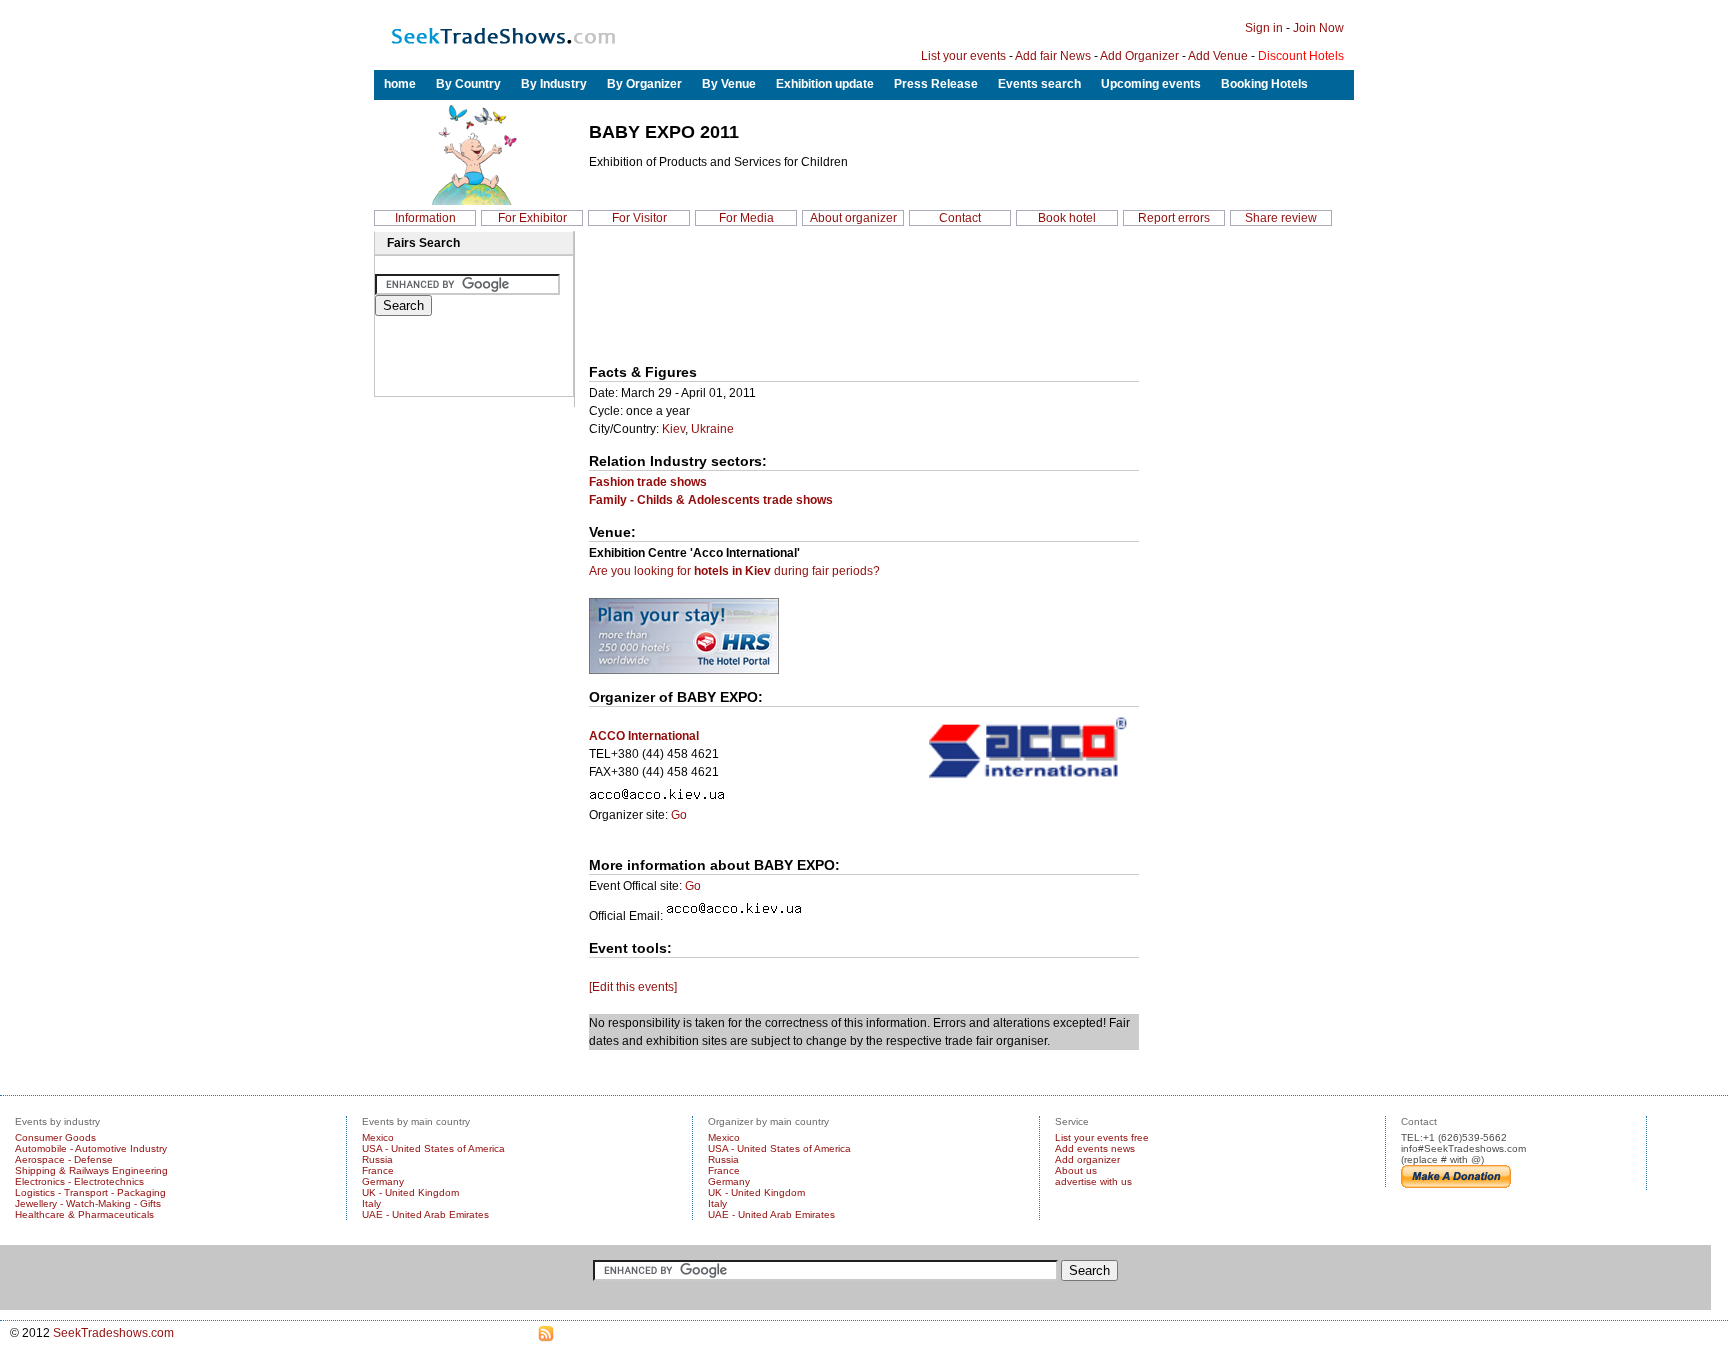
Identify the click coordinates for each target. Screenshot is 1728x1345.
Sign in (1264, 28)
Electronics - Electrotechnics (79, 1181)
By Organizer (644, 84)
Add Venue (1218, 56)
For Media (746, 218)
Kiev (673, 429)
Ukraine (712, 429)
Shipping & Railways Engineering (91, 1170)
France (378, 1170)
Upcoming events (1151, 84)
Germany (383, 1181)
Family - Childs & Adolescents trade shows (711, 500)
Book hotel (1067, 218)
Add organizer (1087, 1159)
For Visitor (639, 218)
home (400, 84)
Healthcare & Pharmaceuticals (84, 1214)
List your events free (1102, 1137)
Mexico (378, 1137)
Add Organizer (1139, 56)
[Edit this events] (633, 987)
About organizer (853, 218)
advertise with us (1093, 1181)
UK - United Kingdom (410, 1192)
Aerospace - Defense (64, 1159)
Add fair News (1053, 56)
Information (425, 218)
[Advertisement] (682, 299)
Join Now (1318, 28)
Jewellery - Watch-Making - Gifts (88, 1203)
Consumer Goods (55, 1137)
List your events (963, 56)
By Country (468, 84)
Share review (1281, 218)
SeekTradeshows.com (113, 1333)
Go (679, 815)
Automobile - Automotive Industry (91, 1148)
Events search (1039, 84)
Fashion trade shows (648, 482)
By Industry (554, 84)
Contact (960, 218)
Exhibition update (825, 84)
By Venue (729, 84)
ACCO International (644, 736)
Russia (377, 1159)
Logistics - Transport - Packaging (90, 1192)
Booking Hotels (1264, 84)
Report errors (1174, 218)
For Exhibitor (532, 218)
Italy (371, 1203)
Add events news (1095, 1148)
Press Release (936, 84)
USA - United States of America (433, 1148)
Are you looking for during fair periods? (734, 571)
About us (1076, 1170)
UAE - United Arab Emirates (425, 1214)
